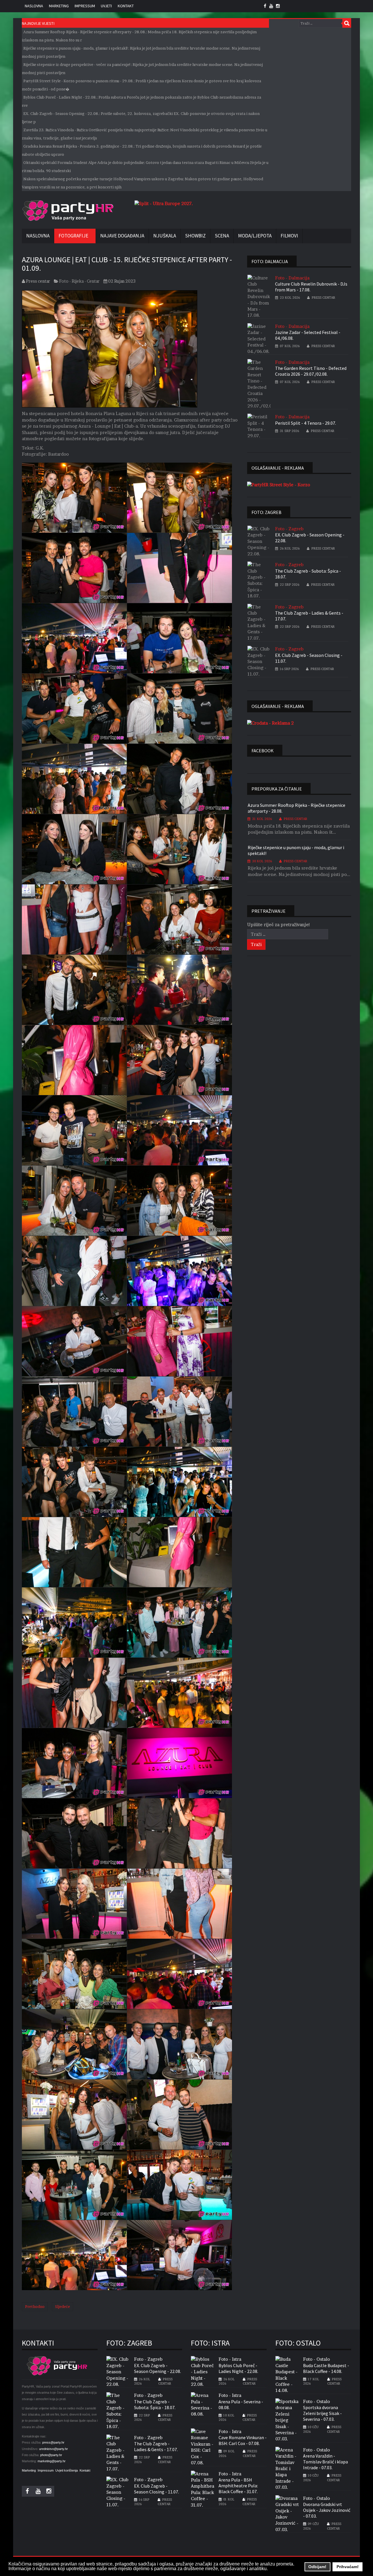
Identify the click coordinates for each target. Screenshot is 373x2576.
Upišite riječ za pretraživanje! (279, 925)
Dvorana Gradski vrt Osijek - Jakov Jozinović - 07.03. (327, 2510)
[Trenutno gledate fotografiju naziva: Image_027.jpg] (74, 1412)
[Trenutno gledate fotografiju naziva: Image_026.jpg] (180, 1341)
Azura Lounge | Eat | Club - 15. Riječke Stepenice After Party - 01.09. (127, 264)
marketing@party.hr (52, 2461)
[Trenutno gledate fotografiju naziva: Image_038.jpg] (180, 1763)
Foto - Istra (230, 2359)
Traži (347, 23)
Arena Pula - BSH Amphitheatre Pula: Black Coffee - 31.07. (238, 2486)
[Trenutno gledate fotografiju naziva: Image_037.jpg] (74, 1763)
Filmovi (289, 236)
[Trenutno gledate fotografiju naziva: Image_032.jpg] (180, 1552)
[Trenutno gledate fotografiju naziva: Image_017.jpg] (74, 1060)
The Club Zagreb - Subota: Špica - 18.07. (308, 574)
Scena (222, 236)
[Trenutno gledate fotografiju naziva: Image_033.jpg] (74, 1622)
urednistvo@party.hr (53, 2449)
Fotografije (73, 236)
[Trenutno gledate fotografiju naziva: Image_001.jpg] (74, 498)
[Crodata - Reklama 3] (270, 723)
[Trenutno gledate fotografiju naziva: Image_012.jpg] (180, 849)
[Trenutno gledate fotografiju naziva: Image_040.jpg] (180, 1833)
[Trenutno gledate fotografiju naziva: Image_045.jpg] (74, 2044)
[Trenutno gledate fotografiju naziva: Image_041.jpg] (74, 1904)
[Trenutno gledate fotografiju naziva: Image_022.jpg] (180, 1201)
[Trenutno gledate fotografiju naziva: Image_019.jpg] (74, 1130)
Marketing (59, 6)
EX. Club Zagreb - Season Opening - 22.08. (310, 538)
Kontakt (126, 6)
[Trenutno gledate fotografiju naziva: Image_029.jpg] (74, 1482)
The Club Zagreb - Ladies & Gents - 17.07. (309, 616)
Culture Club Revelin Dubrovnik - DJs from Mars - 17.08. (311, 287)
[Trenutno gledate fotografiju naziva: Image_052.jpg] (180, 2255)
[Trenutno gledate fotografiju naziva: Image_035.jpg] (74, 1693)
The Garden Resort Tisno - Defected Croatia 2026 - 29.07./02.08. (311, 371)
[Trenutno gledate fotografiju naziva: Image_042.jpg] (180, 1904)
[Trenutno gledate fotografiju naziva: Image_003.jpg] (74, 568)
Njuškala (165, 236)
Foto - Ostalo (316, 2359)
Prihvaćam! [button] (348, 2567)
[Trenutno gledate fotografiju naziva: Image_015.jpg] (74, 990)
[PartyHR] (68, 211)
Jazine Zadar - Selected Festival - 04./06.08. (308, 335)
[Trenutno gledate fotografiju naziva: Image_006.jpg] (180, 638)
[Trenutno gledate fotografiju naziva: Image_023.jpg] (74, 1271)
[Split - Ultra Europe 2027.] (164, 203)
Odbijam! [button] (317, 2567)
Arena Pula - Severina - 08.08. (241, 2404)
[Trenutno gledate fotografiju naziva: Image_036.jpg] (180, 1693)
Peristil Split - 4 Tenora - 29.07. (306, 423)
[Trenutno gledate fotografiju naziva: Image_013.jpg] (74, 919)
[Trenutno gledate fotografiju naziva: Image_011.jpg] (74, 849)
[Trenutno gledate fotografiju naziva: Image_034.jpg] (180, 1622)
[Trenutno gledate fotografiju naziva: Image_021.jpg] (74, 1201)
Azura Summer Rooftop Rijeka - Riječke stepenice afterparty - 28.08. (297, 808)
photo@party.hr (51, 2455)
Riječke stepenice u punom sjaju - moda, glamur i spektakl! (296, 850)
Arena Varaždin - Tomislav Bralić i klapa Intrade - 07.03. (326, 2462)
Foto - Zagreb (289, 529)
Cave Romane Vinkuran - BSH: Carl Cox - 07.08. (243, 2440)
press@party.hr (53, 2442)
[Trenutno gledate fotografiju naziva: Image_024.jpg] (180, 1271)
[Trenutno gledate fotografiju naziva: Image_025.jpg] (74, 1341)
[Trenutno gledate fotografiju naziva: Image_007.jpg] (74, 709)
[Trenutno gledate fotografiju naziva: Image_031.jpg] (74, 1552)
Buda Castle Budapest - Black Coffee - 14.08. (326, 2368)
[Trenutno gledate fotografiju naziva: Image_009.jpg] (74, 779)
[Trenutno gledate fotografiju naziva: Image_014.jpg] (180, 919)
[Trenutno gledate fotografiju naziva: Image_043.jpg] (74, 1974)
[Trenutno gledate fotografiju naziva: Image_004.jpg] (180, 568)
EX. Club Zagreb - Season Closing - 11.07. (309, 658)
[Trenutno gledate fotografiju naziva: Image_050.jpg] (180, 2185)
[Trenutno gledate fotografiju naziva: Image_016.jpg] (180, 990)
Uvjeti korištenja (67, 2470)
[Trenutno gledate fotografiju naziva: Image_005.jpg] (74, 638)
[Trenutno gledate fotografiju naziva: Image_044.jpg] (180, 1974)
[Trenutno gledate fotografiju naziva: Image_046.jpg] (180, 2044)
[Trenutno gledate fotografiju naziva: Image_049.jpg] (74, 2185)
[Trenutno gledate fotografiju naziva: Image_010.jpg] (180, 779)
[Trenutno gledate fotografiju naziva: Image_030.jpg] (180, 1482)
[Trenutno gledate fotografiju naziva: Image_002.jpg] (180, 498)
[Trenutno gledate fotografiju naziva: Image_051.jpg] (74, 2255)
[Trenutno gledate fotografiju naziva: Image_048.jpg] (180, 2115)
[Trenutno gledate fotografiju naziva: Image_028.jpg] (180, 1412)
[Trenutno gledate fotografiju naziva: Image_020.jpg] (180, 1130)
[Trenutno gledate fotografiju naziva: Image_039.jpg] (74, 1833)
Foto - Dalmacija (292, 278)
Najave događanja (122, 236)
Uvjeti (106, 6)
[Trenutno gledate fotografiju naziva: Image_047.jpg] (74, 2115)
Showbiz (195, 236)
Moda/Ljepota (255, 236)
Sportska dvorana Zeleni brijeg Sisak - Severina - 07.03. (322, 2413)
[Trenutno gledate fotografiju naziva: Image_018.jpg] (180, 1060)
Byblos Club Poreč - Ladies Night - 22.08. (238, 2368)
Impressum (85, 6)
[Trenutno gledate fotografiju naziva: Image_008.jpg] (180, 709)
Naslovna (34, 6)
